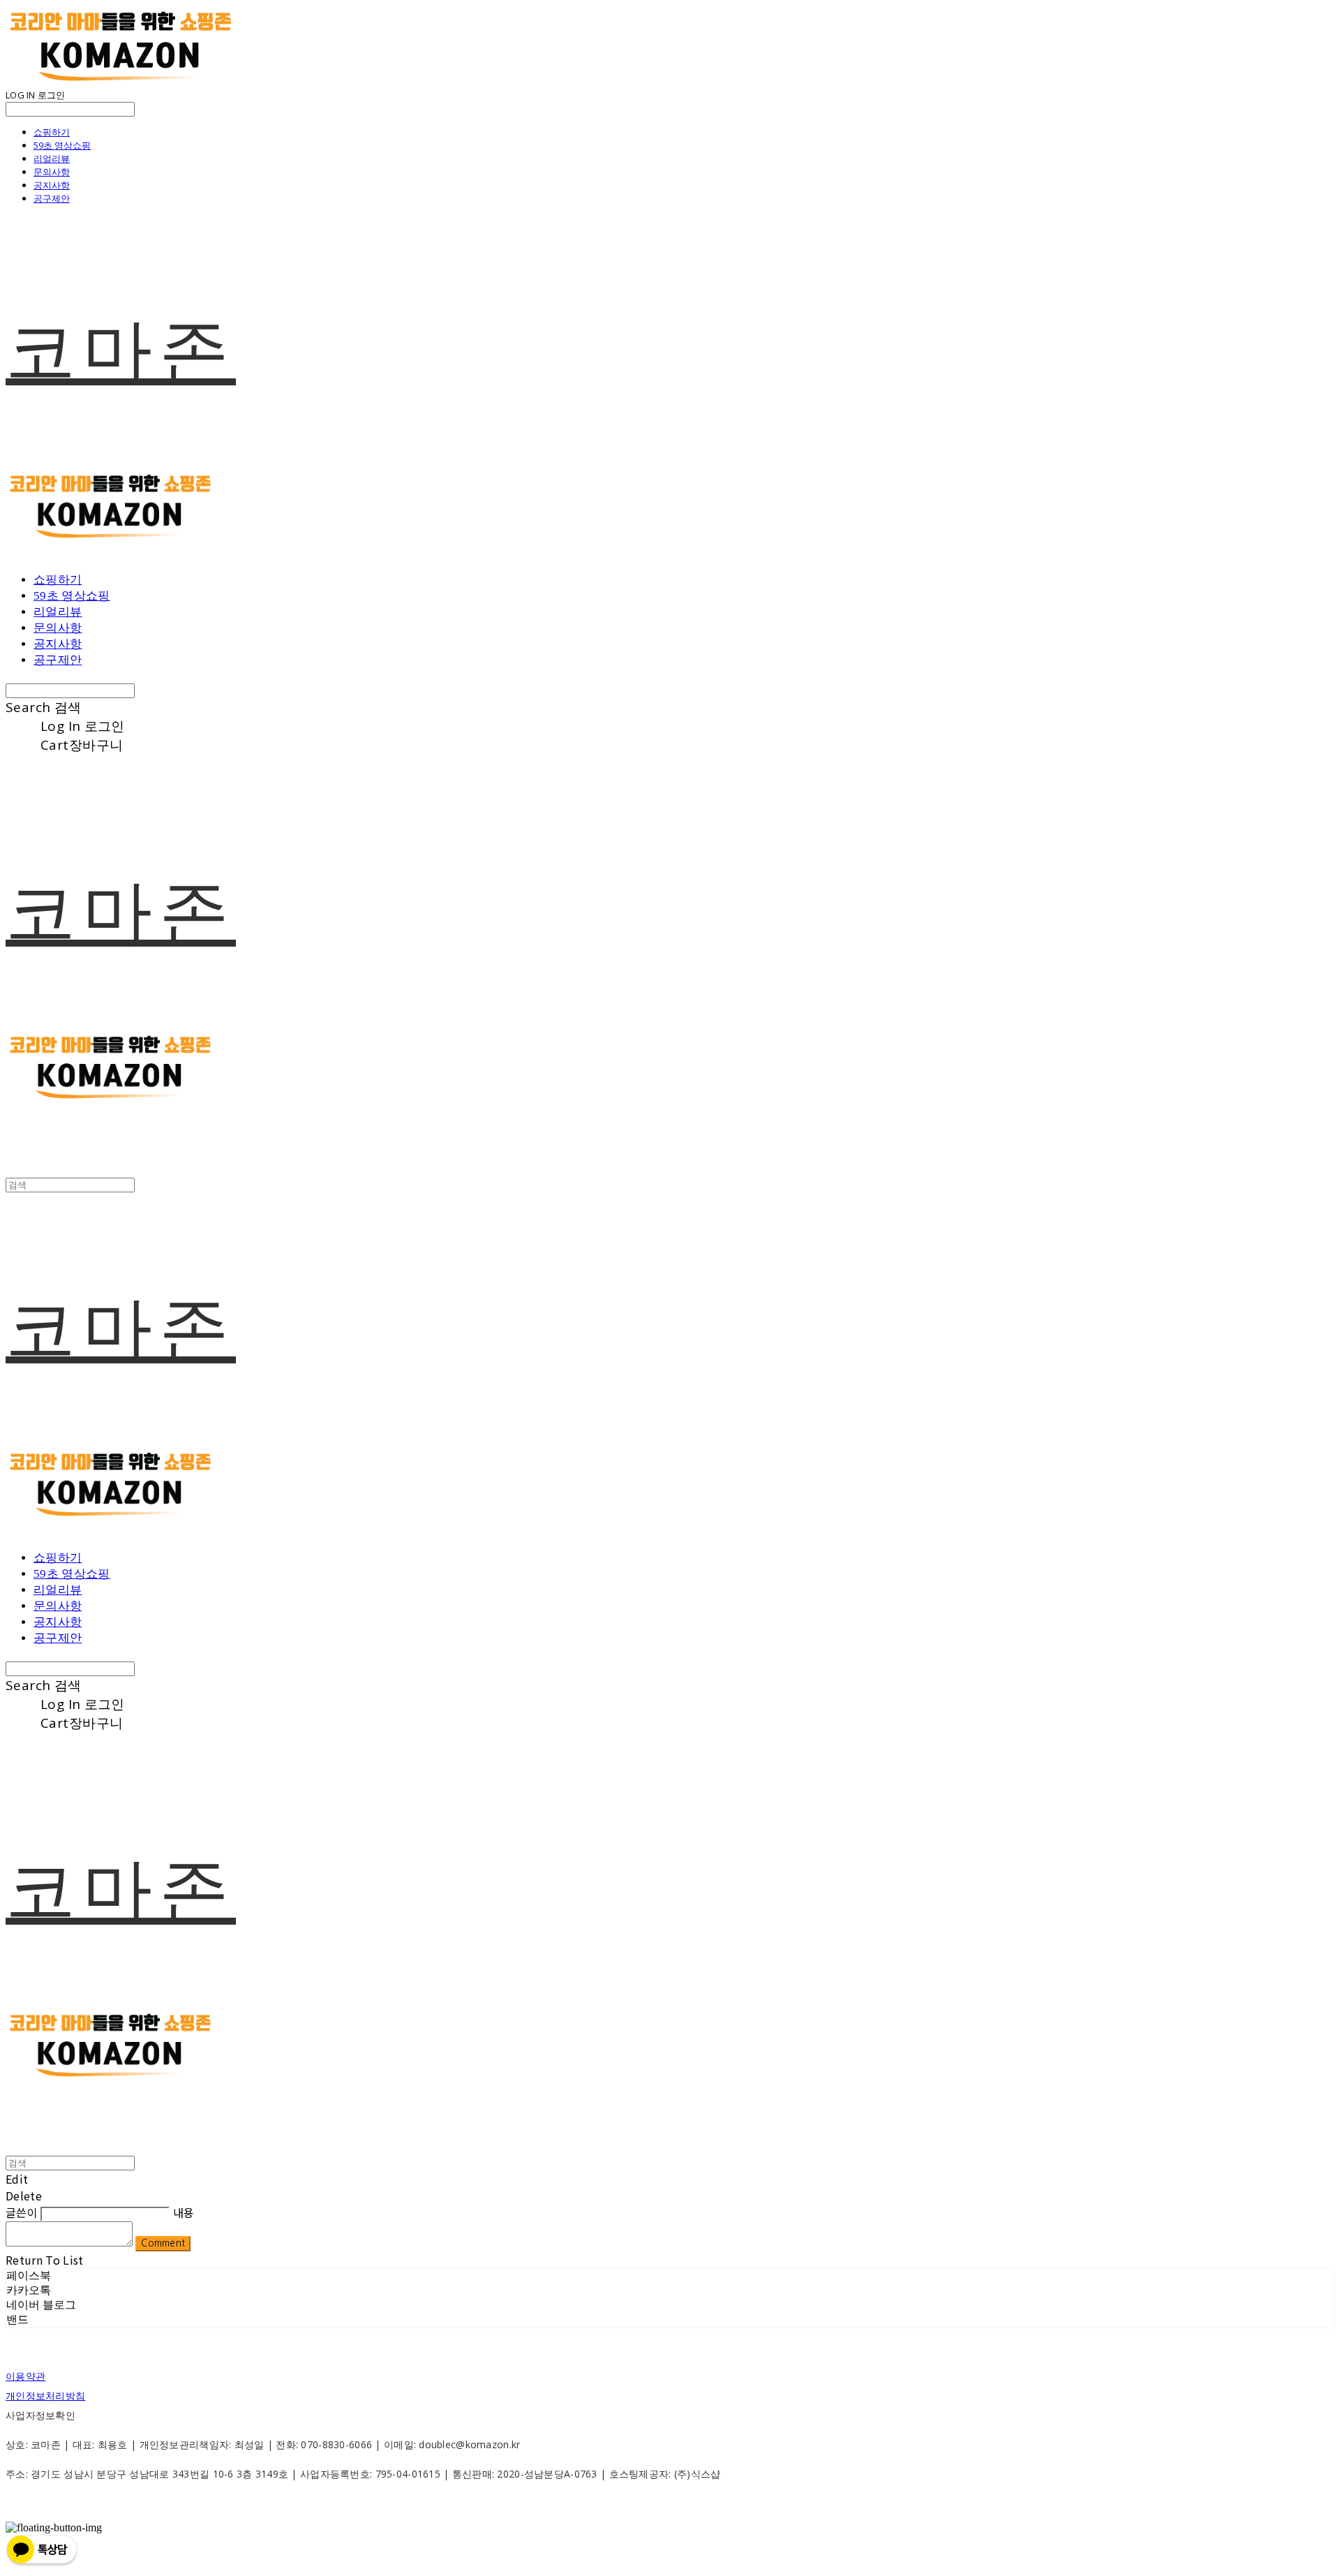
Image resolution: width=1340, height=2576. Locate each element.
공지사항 (52, 185)
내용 (184, 2212)
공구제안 (52, 198)
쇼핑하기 (52, 132)
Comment (163, 2243)
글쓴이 (22, 2212)
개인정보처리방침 (45, 2396)
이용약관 (25, 2376)
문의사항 (52, 172)
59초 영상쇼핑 (62, 145)
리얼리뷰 (52, 158)
